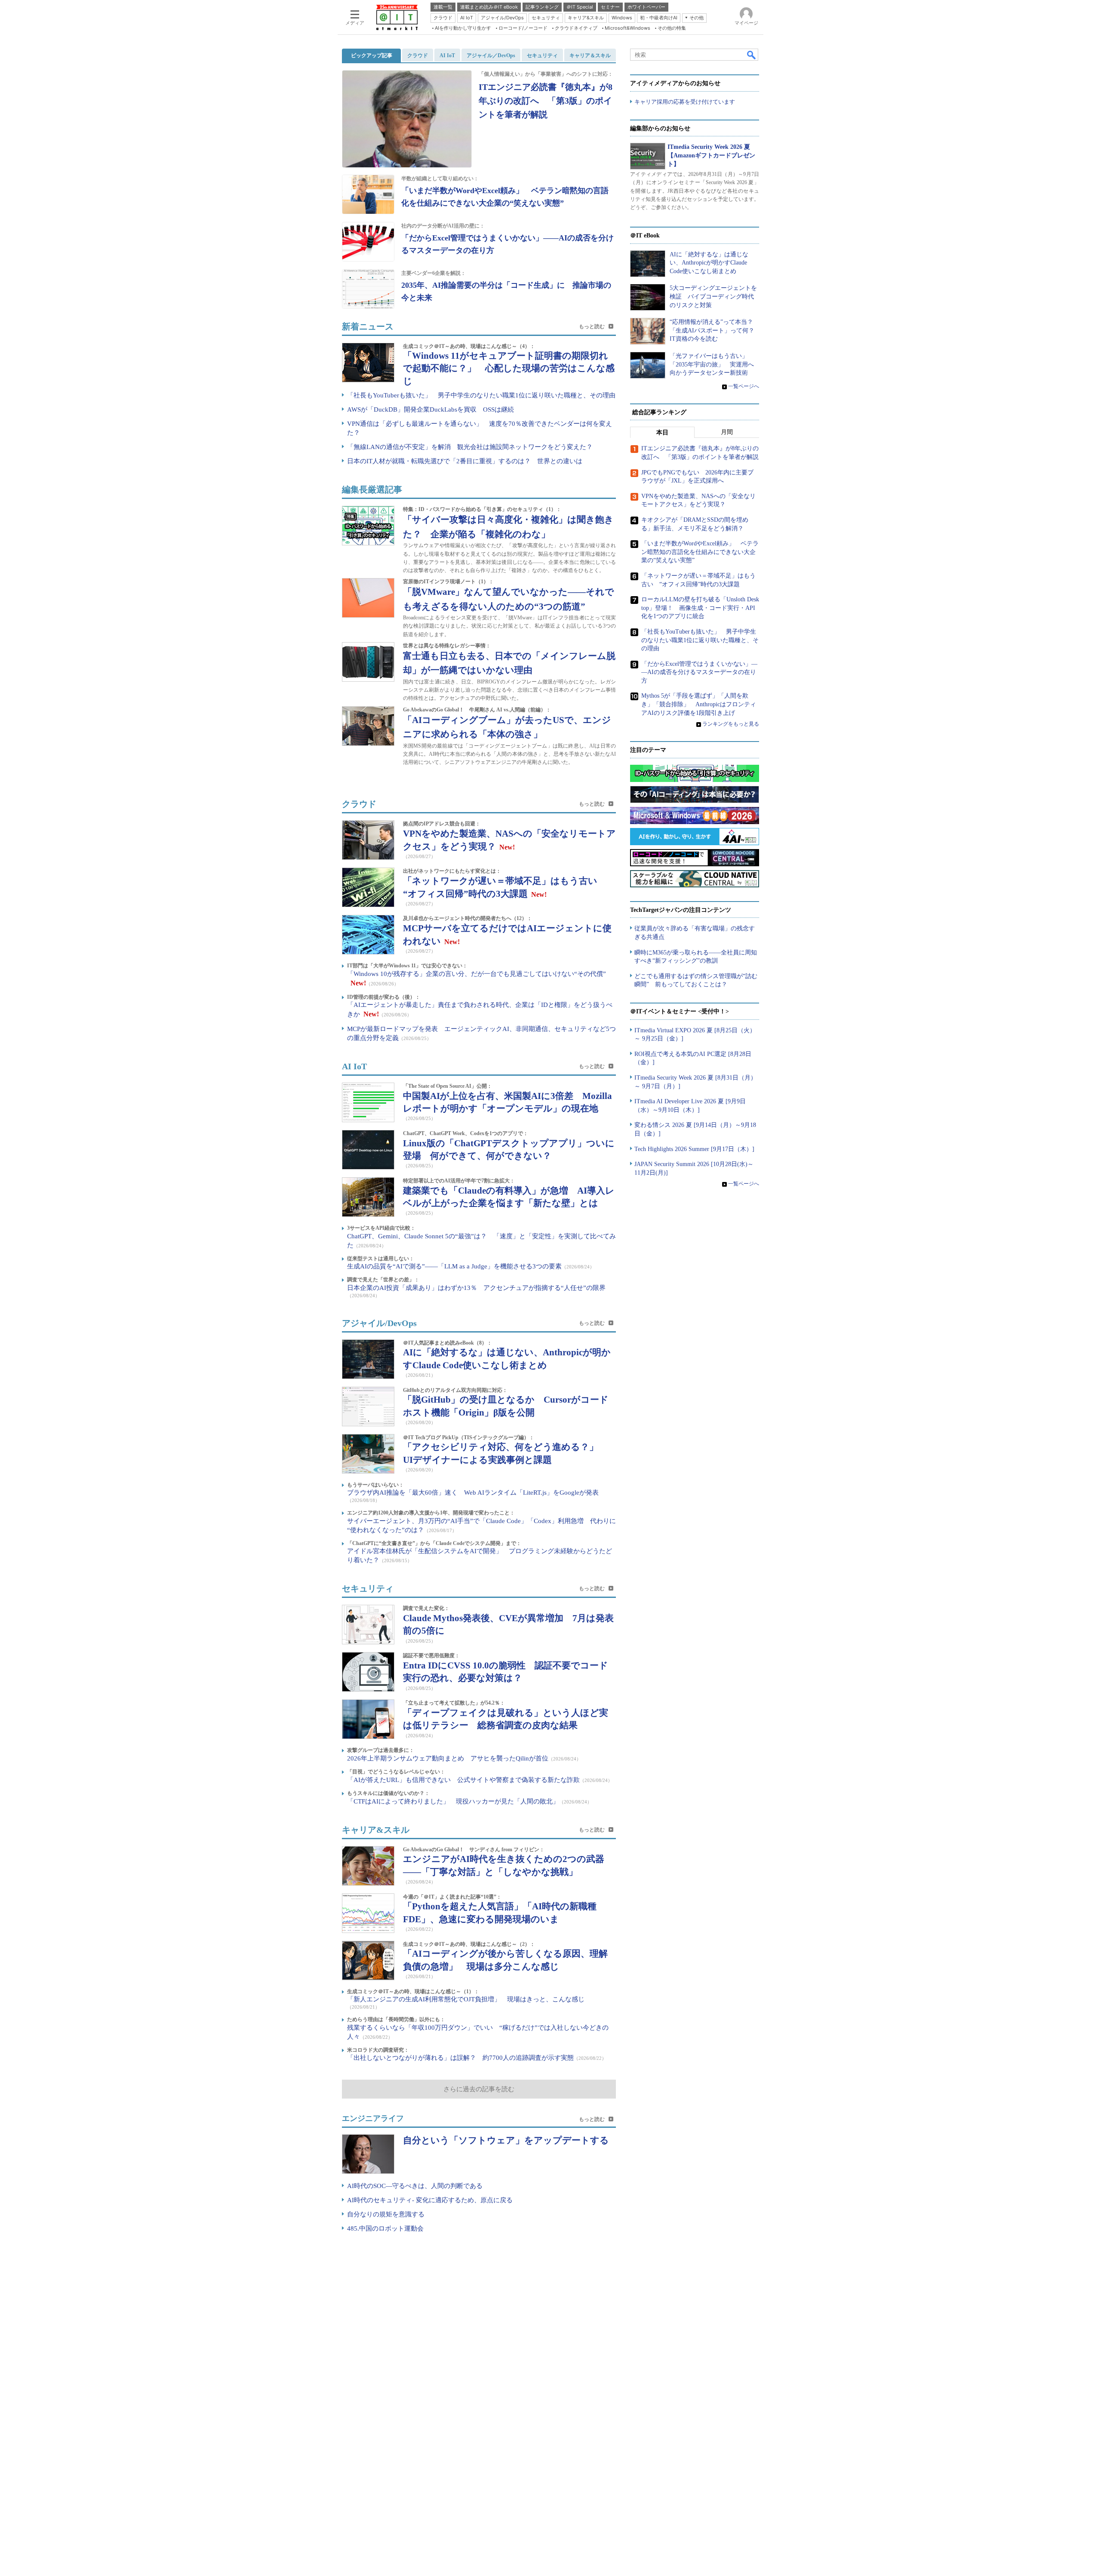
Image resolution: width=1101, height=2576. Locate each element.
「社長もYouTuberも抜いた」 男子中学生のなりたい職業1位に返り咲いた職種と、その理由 (481, 395)
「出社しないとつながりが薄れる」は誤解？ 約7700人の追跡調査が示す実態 (460, 2058)
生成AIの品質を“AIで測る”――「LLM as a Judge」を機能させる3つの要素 (454, 1266)
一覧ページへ (744, 386)
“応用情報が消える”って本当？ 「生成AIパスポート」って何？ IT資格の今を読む (715, 330)
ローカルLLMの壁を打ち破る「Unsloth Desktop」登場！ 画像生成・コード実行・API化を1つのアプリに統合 (700, 608)
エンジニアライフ (373, 2118)
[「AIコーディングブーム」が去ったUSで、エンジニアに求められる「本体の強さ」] (368, 726)
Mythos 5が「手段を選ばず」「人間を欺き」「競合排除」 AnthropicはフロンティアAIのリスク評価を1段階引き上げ (699, 704)
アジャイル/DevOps (379, 1323)
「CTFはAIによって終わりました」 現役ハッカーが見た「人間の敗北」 (453, 1801)
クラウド (359, 804)
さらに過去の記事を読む (479, 2089)
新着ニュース (368, 326)
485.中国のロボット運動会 (385, 2228)
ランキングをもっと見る (731, 724)
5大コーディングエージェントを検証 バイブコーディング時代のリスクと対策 (713, 296)
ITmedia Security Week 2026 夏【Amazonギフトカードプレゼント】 (711, 155)
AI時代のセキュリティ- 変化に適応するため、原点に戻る (430, 2200)
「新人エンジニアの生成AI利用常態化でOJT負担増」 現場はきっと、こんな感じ (466, 1999)
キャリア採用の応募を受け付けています (685, 102)
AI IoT (354, 1066)
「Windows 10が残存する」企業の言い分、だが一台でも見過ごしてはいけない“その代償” (477, 974)
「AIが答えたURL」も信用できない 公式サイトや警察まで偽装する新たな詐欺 (463, 1780)
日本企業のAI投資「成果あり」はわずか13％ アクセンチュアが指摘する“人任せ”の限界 (476, 1288)
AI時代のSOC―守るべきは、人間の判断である (415, 2186)
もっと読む (599, 326)
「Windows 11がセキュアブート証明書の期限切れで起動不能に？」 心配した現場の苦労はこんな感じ (509, 368)
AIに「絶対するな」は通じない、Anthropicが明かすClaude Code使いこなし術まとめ (709, 263)
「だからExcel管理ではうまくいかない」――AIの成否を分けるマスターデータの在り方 (699, 672)
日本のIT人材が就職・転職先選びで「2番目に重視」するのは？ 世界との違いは (465, 461)
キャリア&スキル (376, 1830)
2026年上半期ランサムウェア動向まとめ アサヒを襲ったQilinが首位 (448, 1758)
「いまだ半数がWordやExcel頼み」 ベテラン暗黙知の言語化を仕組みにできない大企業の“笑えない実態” (700, 552)
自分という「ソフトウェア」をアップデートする (506, 2140)
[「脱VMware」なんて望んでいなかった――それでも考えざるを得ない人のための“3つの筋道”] (368, 598)
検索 (752, 55)
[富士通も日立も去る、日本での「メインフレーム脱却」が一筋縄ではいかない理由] (368, 662)
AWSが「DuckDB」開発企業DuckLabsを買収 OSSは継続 (431, 409)
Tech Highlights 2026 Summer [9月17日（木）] (694, 1149)
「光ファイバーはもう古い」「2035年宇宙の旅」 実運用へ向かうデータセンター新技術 (712, 364)
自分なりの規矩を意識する (386, 2214)
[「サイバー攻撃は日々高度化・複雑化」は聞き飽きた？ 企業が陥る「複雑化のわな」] (368, 526)
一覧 (599, 2119)
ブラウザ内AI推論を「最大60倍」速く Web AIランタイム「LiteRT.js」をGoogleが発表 (473, 1493)
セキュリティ (368, 1588)
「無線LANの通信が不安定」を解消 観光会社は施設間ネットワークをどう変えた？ (470, 447)
